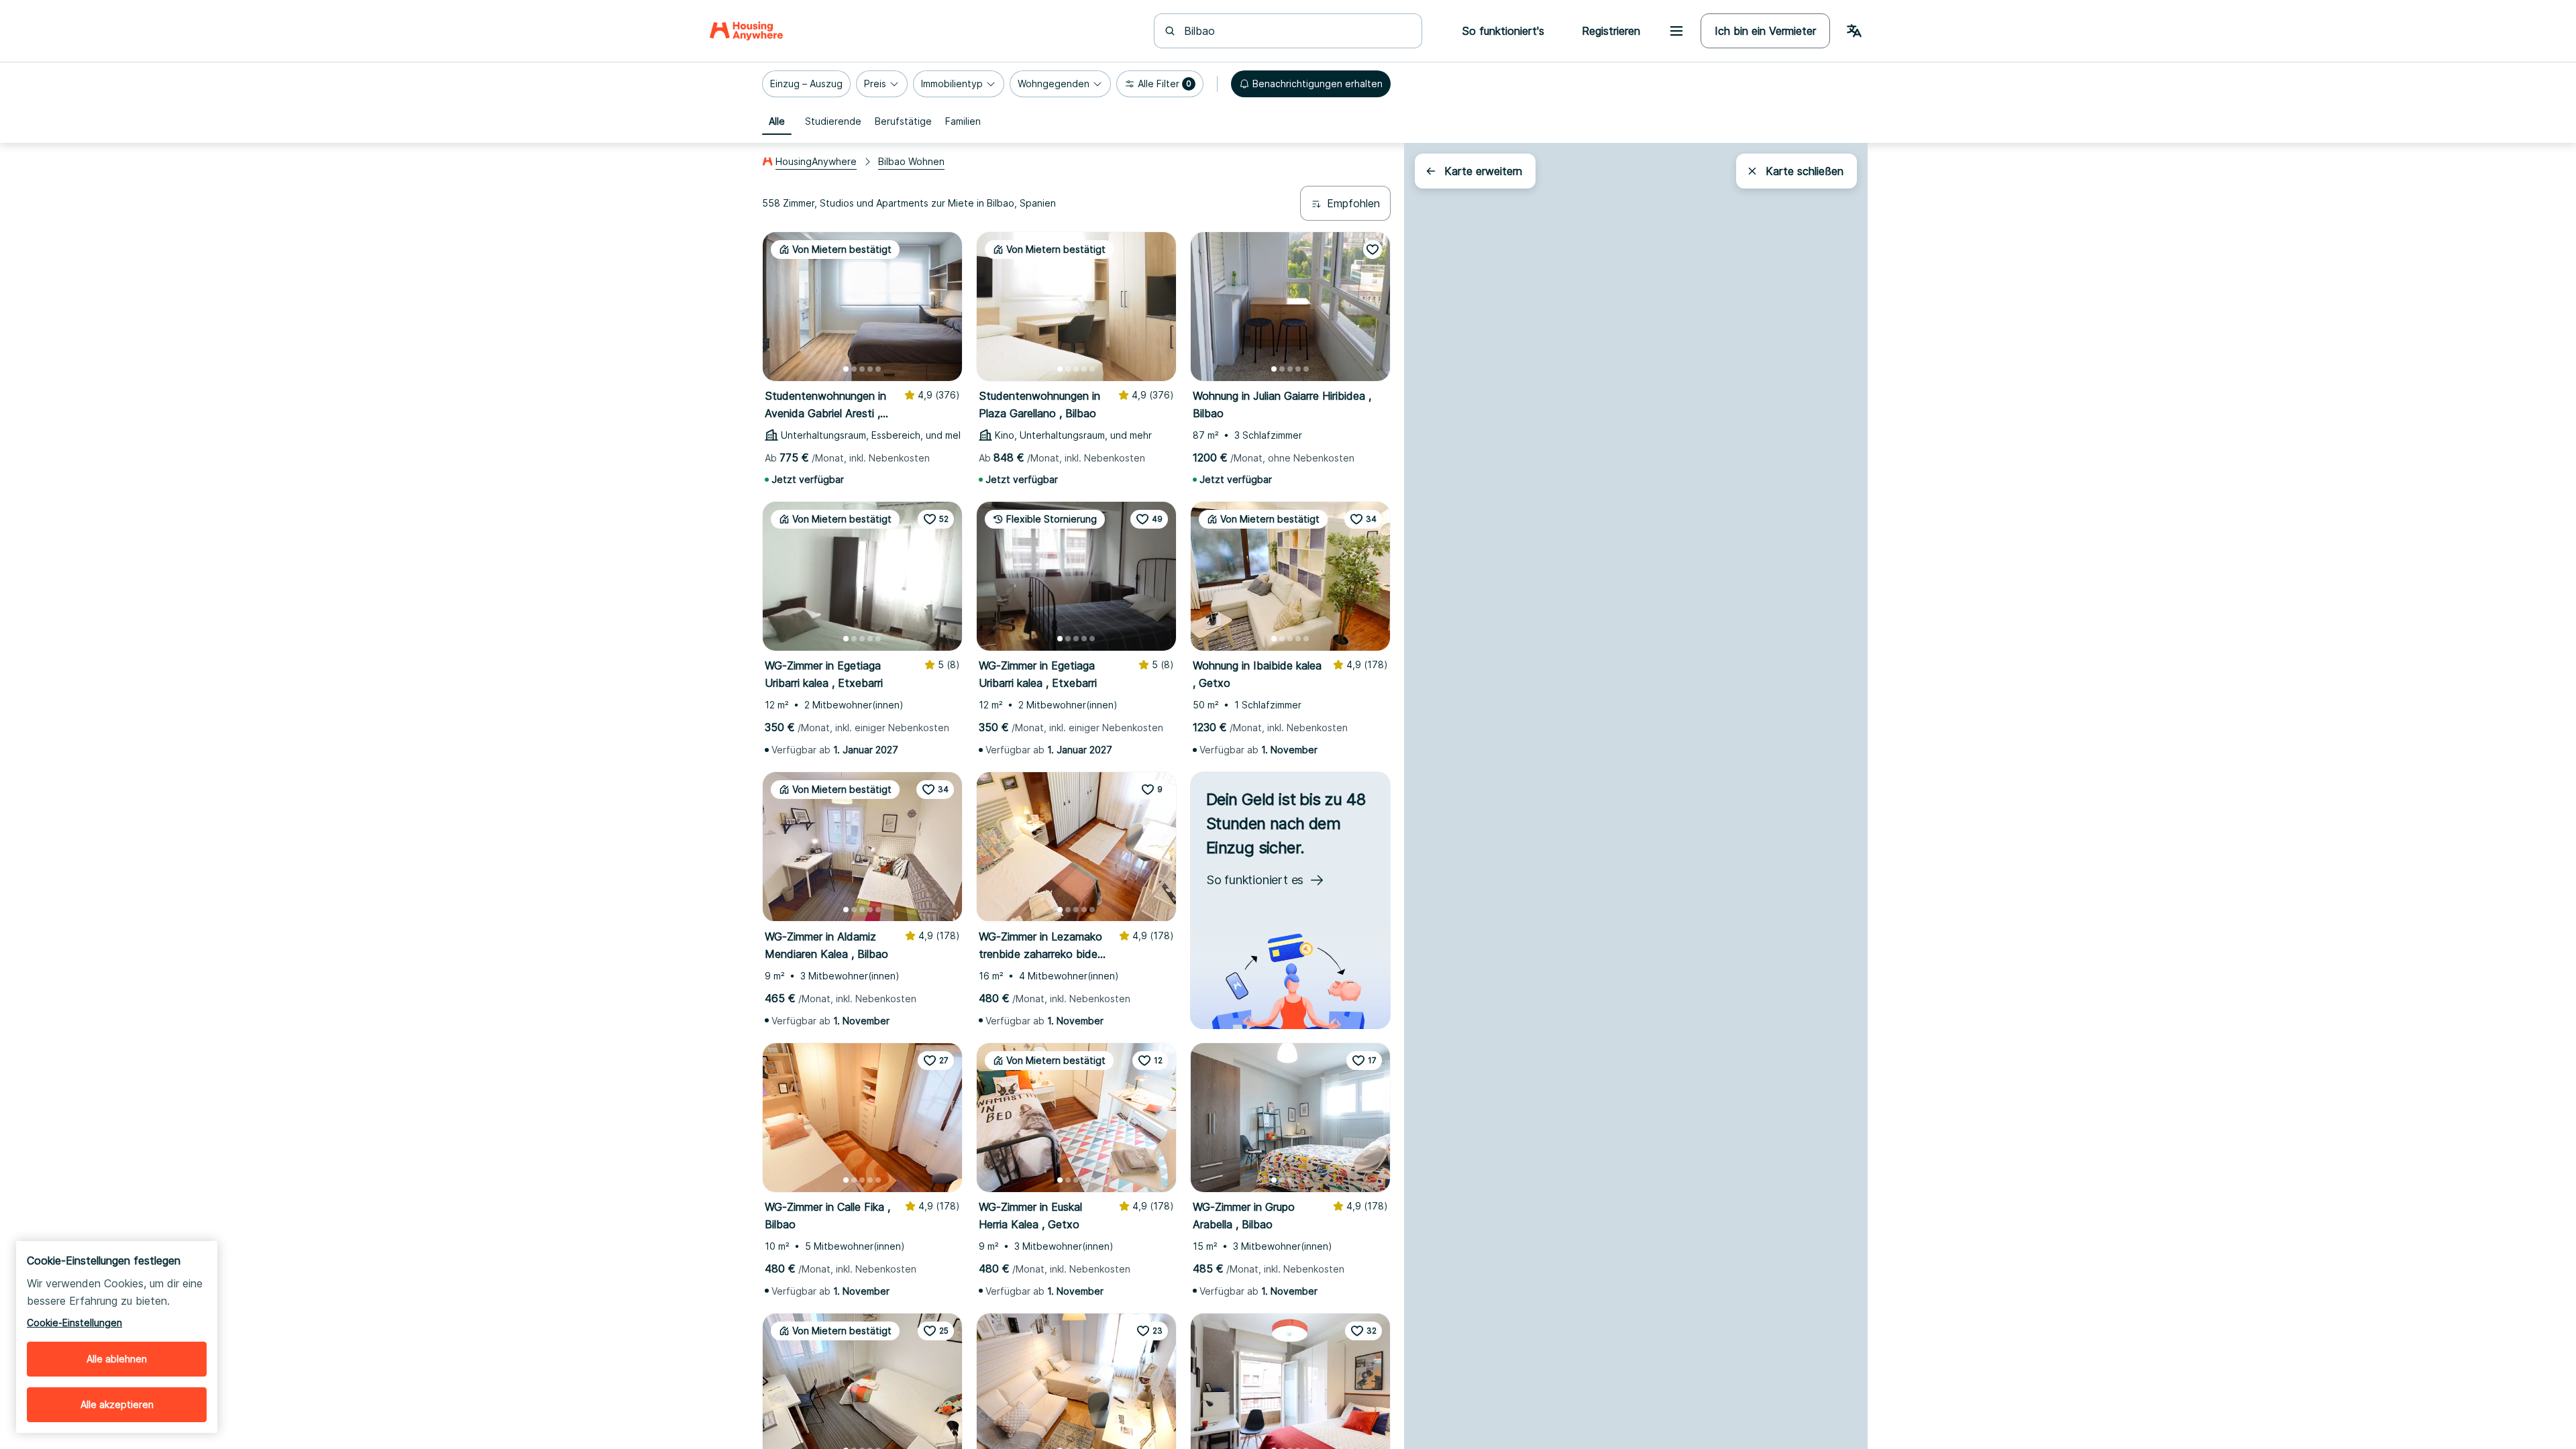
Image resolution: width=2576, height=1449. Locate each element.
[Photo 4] (870, 369)
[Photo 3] (862, 369)
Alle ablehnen (117, 1359)
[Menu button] (1676, 31)
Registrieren (1611, 31)
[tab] (777, 121)
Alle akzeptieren (117, 1404)
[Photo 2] (854, 369)
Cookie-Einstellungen (74, 1323)
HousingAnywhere (816, 161)
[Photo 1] (846, 369)
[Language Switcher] (1854, 31)
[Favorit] (1373, 250)
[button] (806, 84)
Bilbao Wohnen (911, 161)
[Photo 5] (878, 369)
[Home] (746, 31)
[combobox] (1296, 31)
